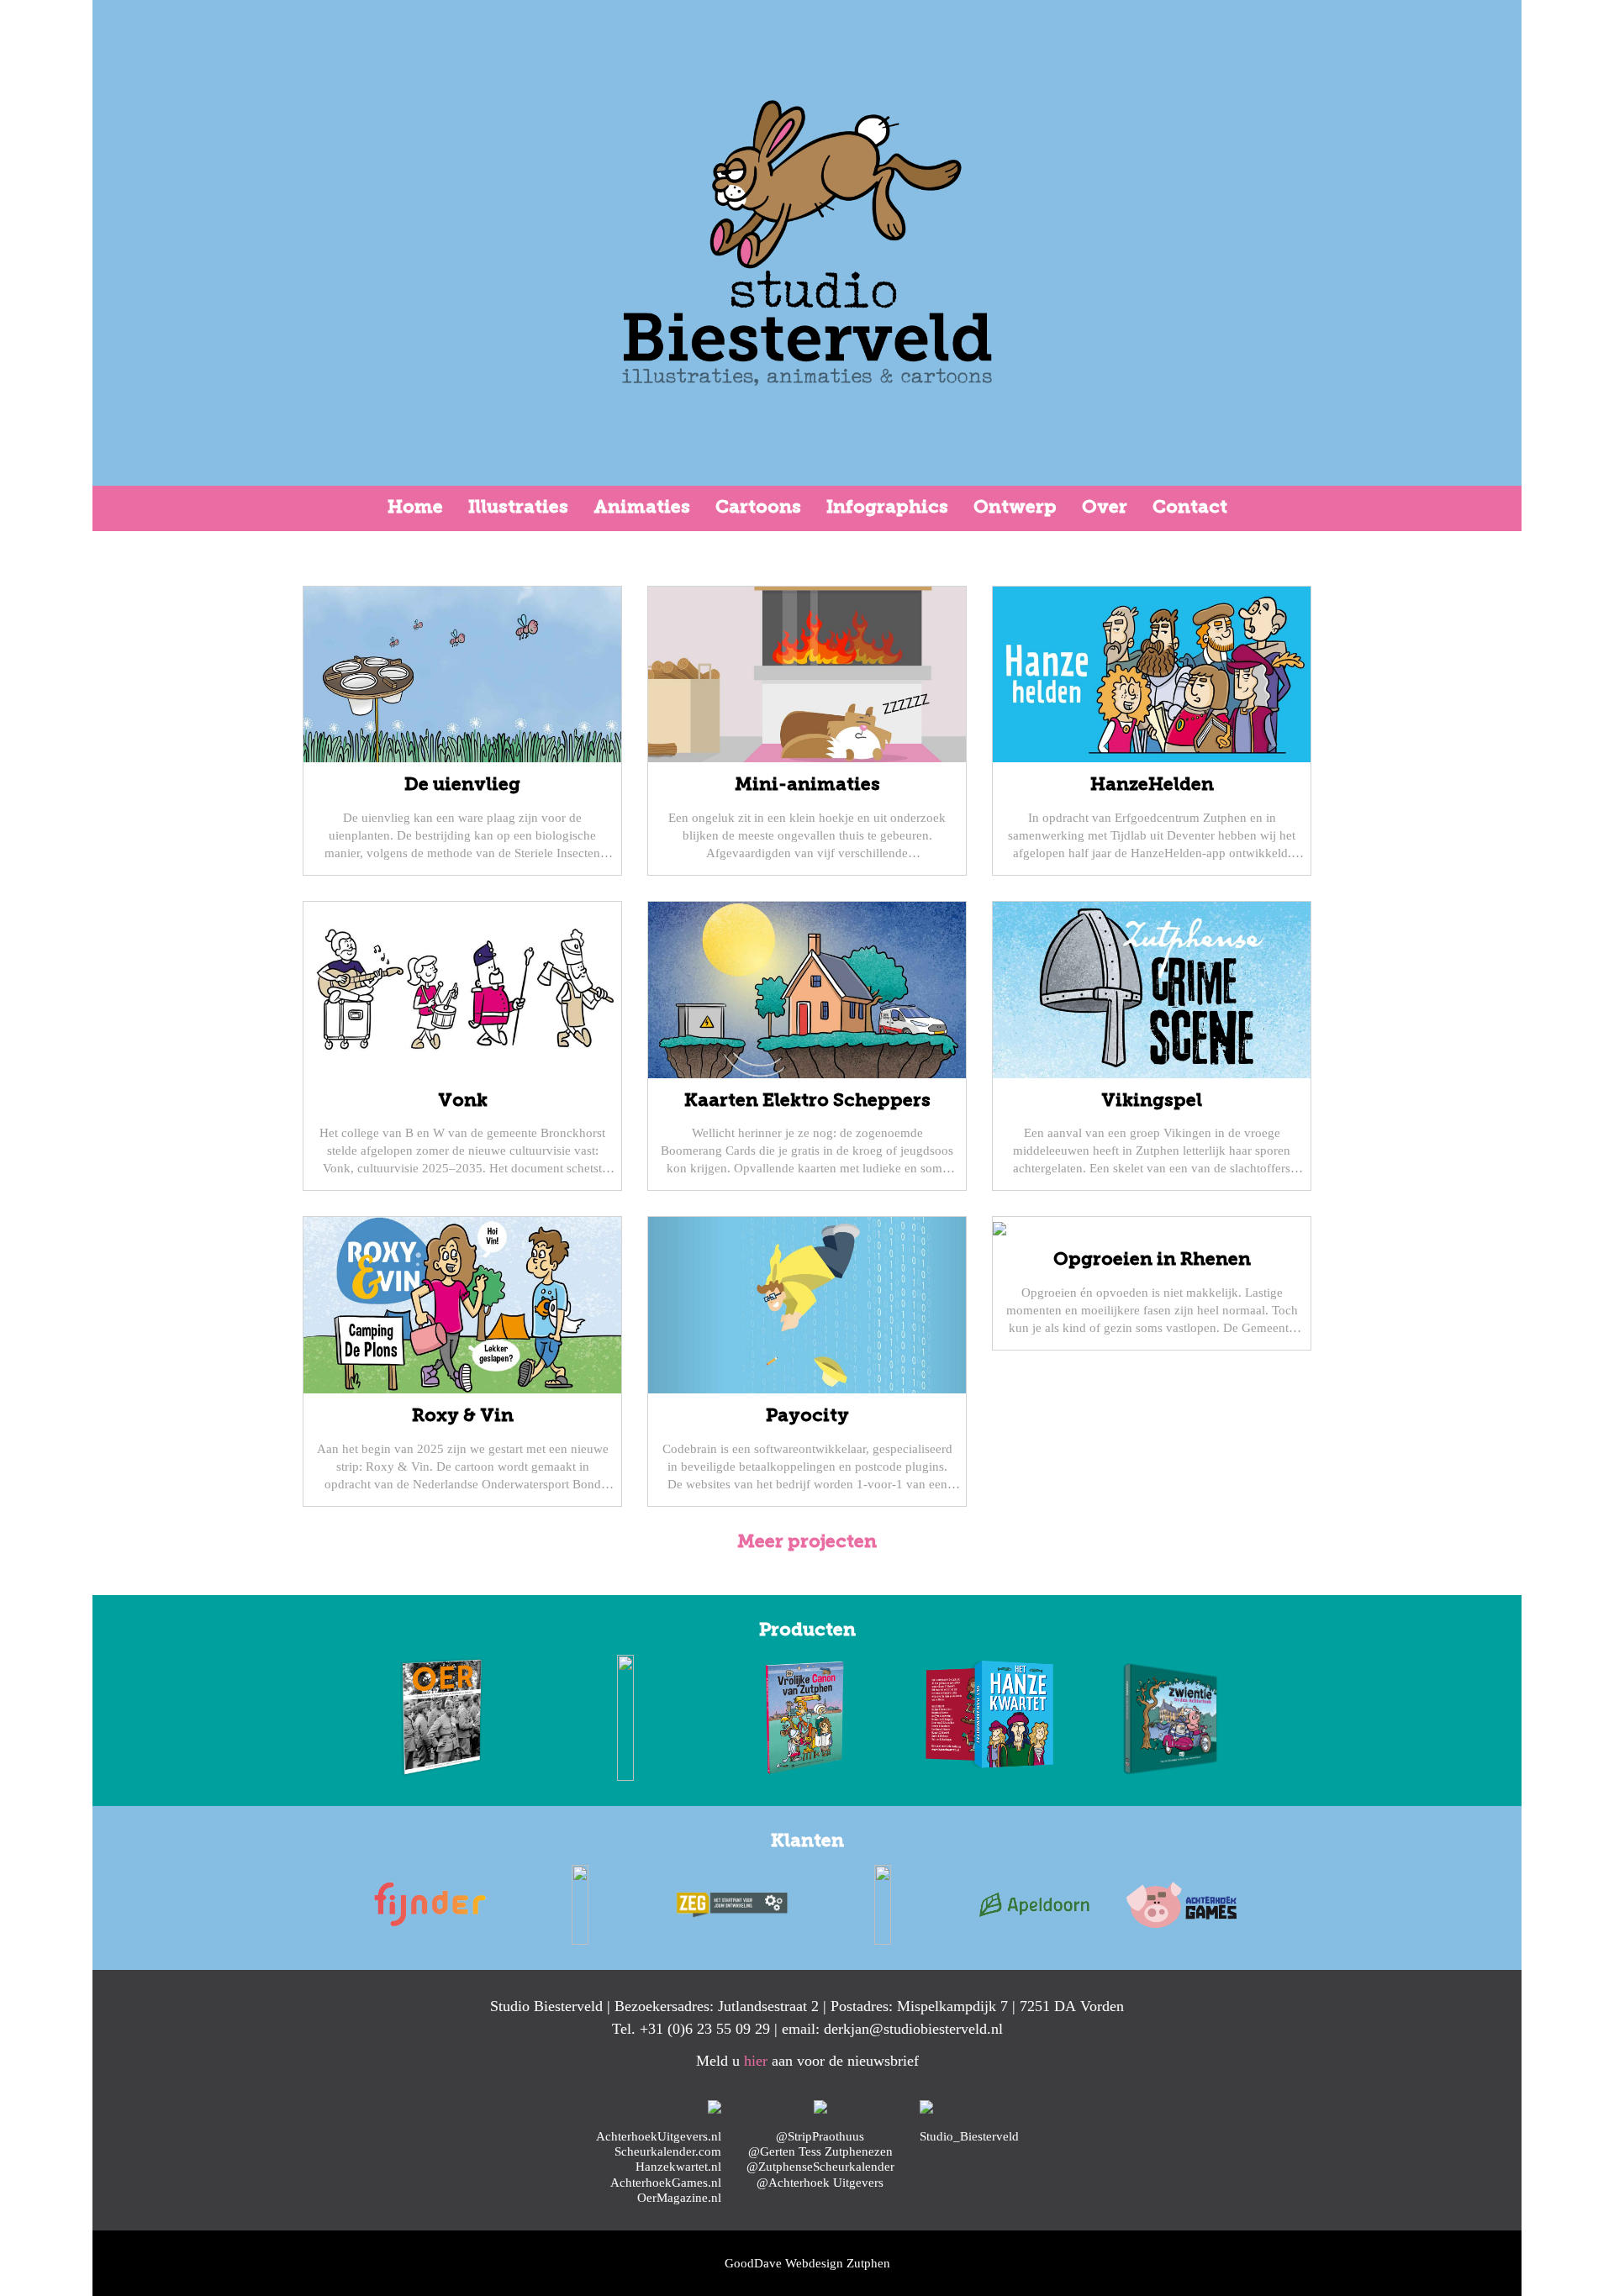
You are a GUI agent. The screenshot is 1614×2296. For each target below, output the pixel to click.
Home (415, 508)
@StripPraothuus (820, 2136)
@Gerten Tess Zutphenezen (820, 2151)
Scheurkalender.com (668, 2151)
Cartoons (758, 508)
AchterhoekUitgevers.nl (659, 2136)
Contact (1190, 508)
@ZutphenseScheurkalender (820, 2166)
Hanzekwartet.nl (678, 2166)
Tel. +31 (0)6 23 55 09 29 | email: (718, 2029)
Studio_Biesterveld (969, 2136)
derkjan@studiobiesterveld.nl (913, 2029)
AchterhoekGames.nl (666, 2182)
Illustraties (518, 508)
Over (1105, 508)
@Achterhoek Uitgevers (820, 2182)
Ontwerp (1015, 508)
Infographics (887, 508)
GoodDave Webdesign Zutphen (807, 2263)
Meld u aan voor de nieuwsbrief (807, 2061)
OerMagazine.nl (679, 2197)
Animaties (642, 508)
